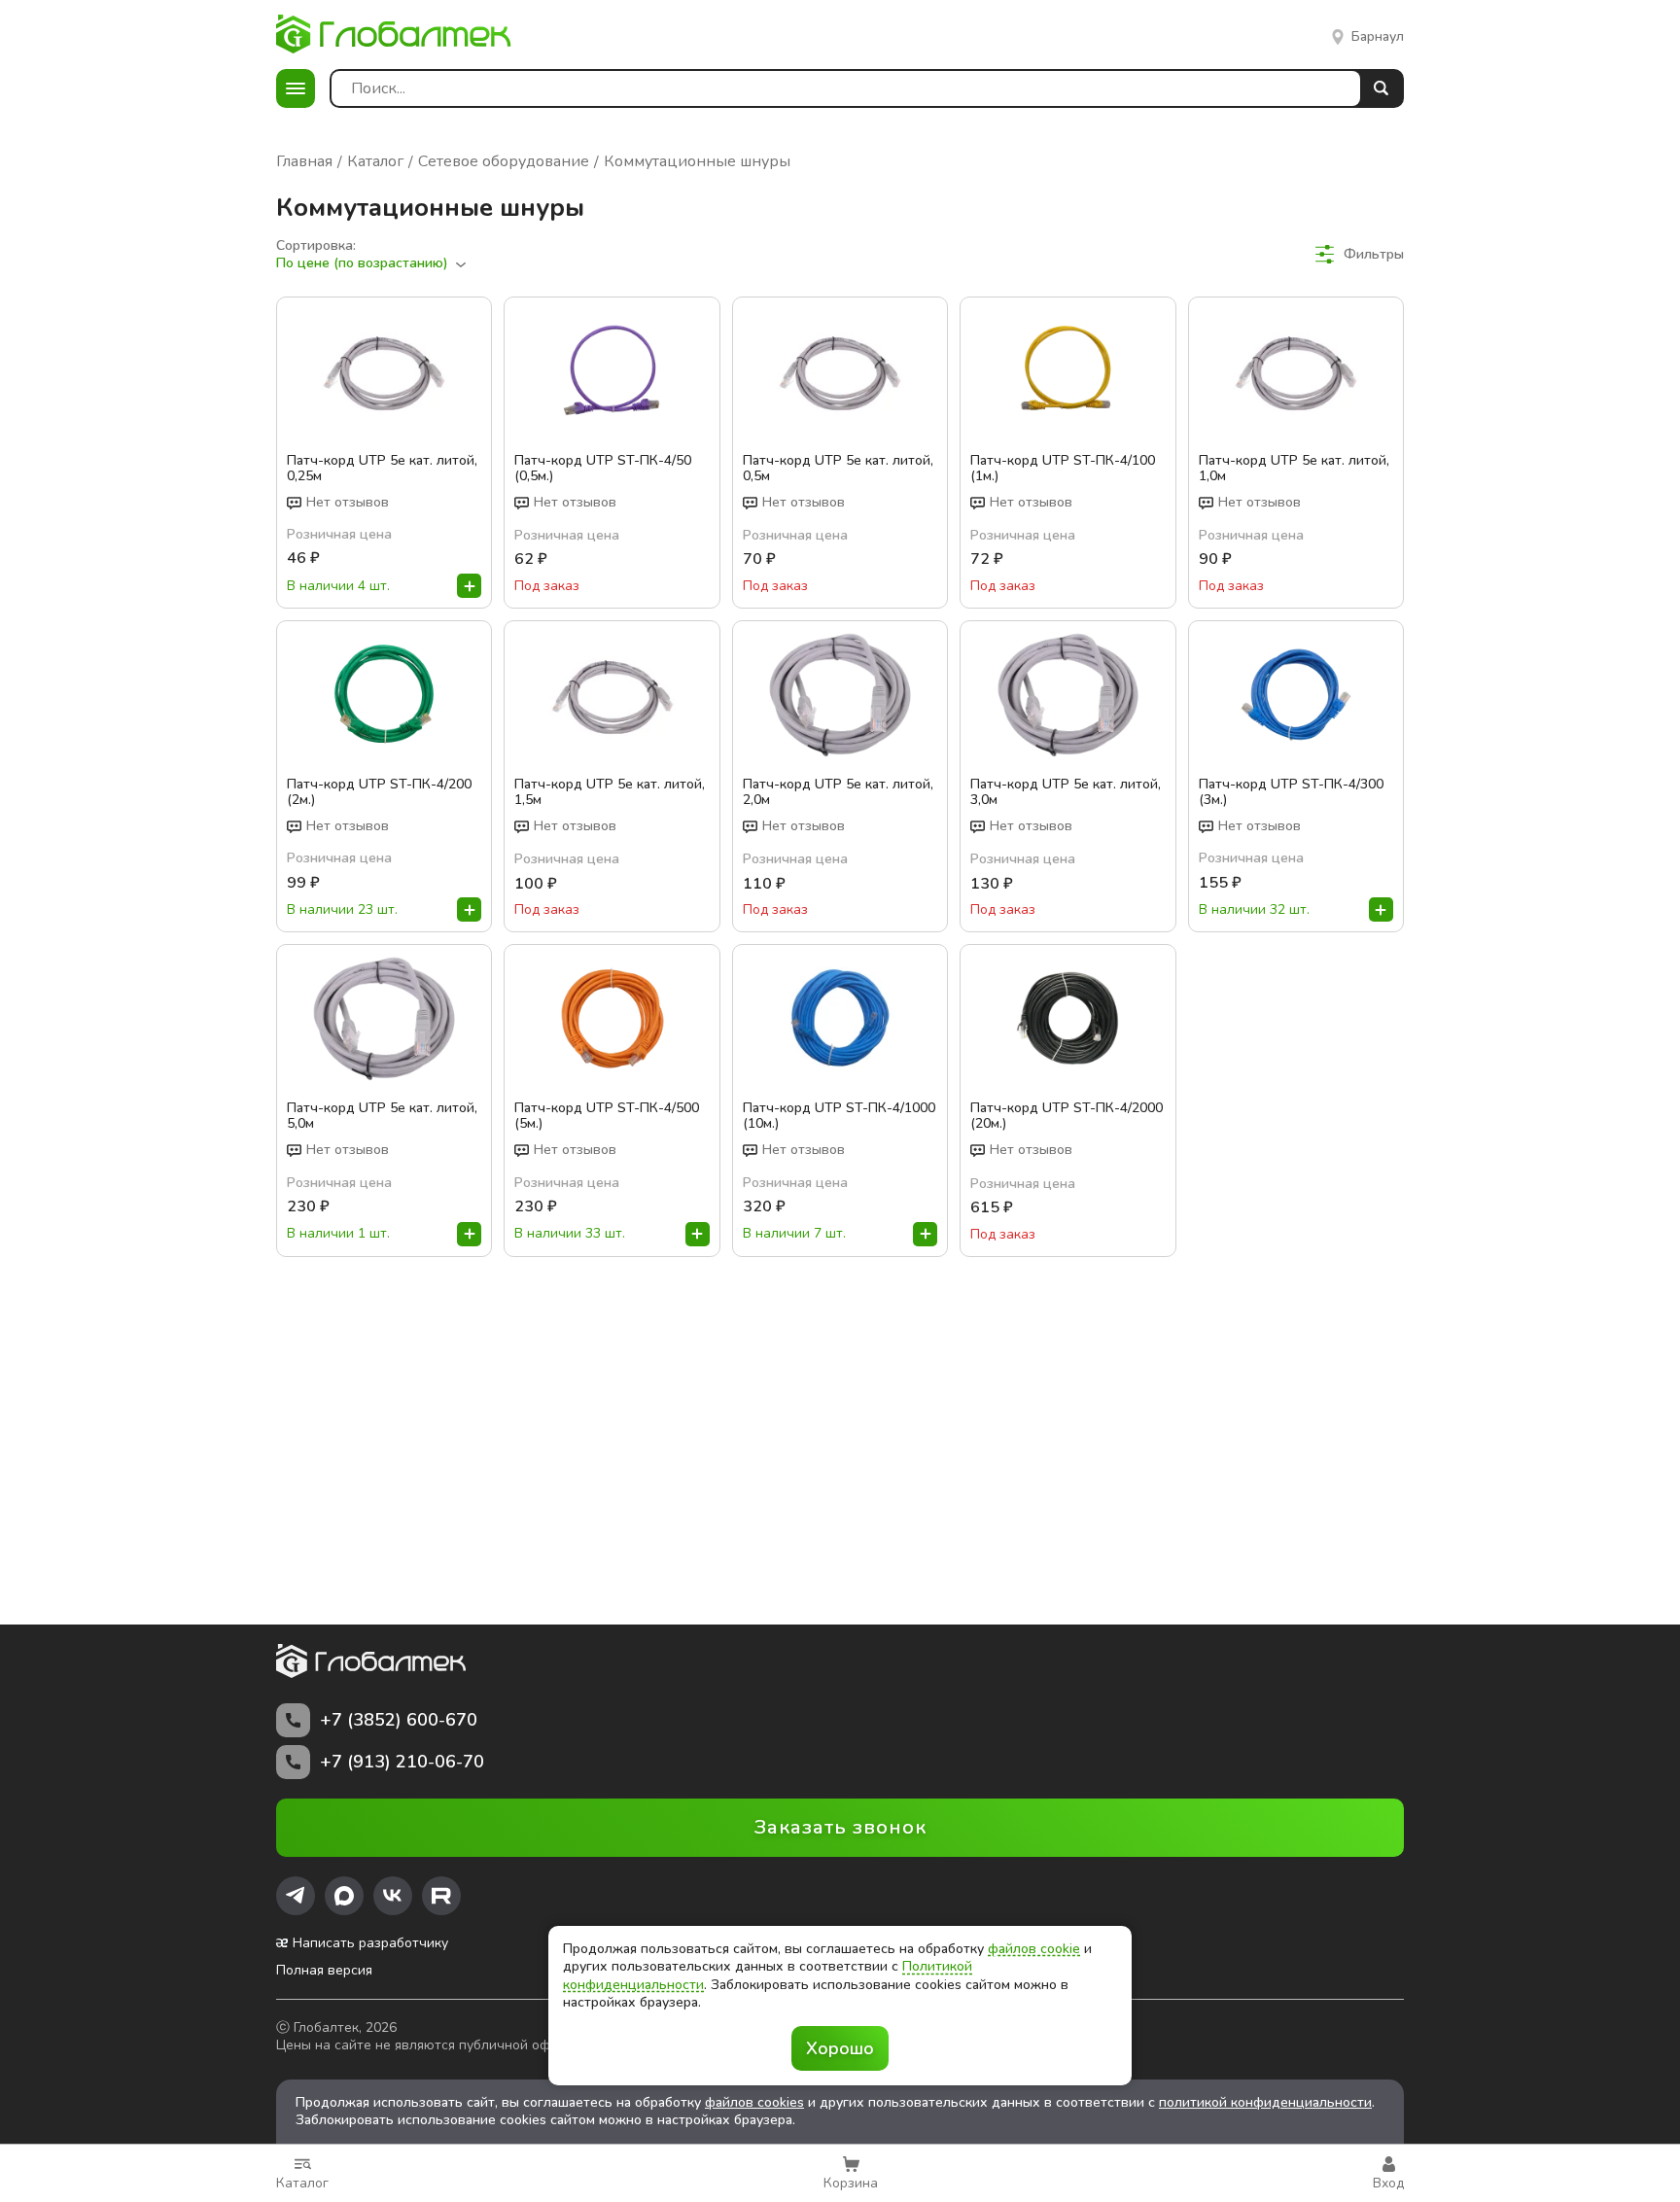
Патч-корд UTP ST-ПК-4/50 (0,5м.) (603, 469)
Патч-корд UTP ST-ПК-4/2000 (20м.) (1067, 1116)
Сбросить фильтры (1342, 289)
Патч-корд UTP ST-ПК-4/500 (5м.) (607, 1116)
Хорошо (840, 2048)
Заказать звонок (840, 1827)
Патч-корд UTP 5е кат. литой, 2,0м (838, 792)
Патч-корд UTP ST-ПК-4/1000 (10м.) (839, 1116)
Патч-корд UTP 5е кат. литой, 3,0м (1066, 792)
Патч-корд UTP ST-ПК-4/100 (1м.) (1063, 469)
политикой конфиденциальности (1265, 2102)
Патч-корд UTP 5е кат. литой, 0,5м (838, 469)
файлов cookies (754, 2102)
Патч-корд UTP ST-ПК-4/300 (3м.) (1291, 792)
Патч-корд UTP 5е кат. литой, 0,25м (382, 469)
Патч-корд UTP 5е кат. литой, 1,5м (610, 792)
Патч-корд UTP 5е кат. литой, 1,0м (1294, 469)
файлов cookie (1034, 1949)
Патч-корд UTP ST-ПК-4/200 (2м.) (379, 792)
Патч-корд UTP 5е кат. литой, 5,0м (382, 1116)
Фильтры (1374, 254)
